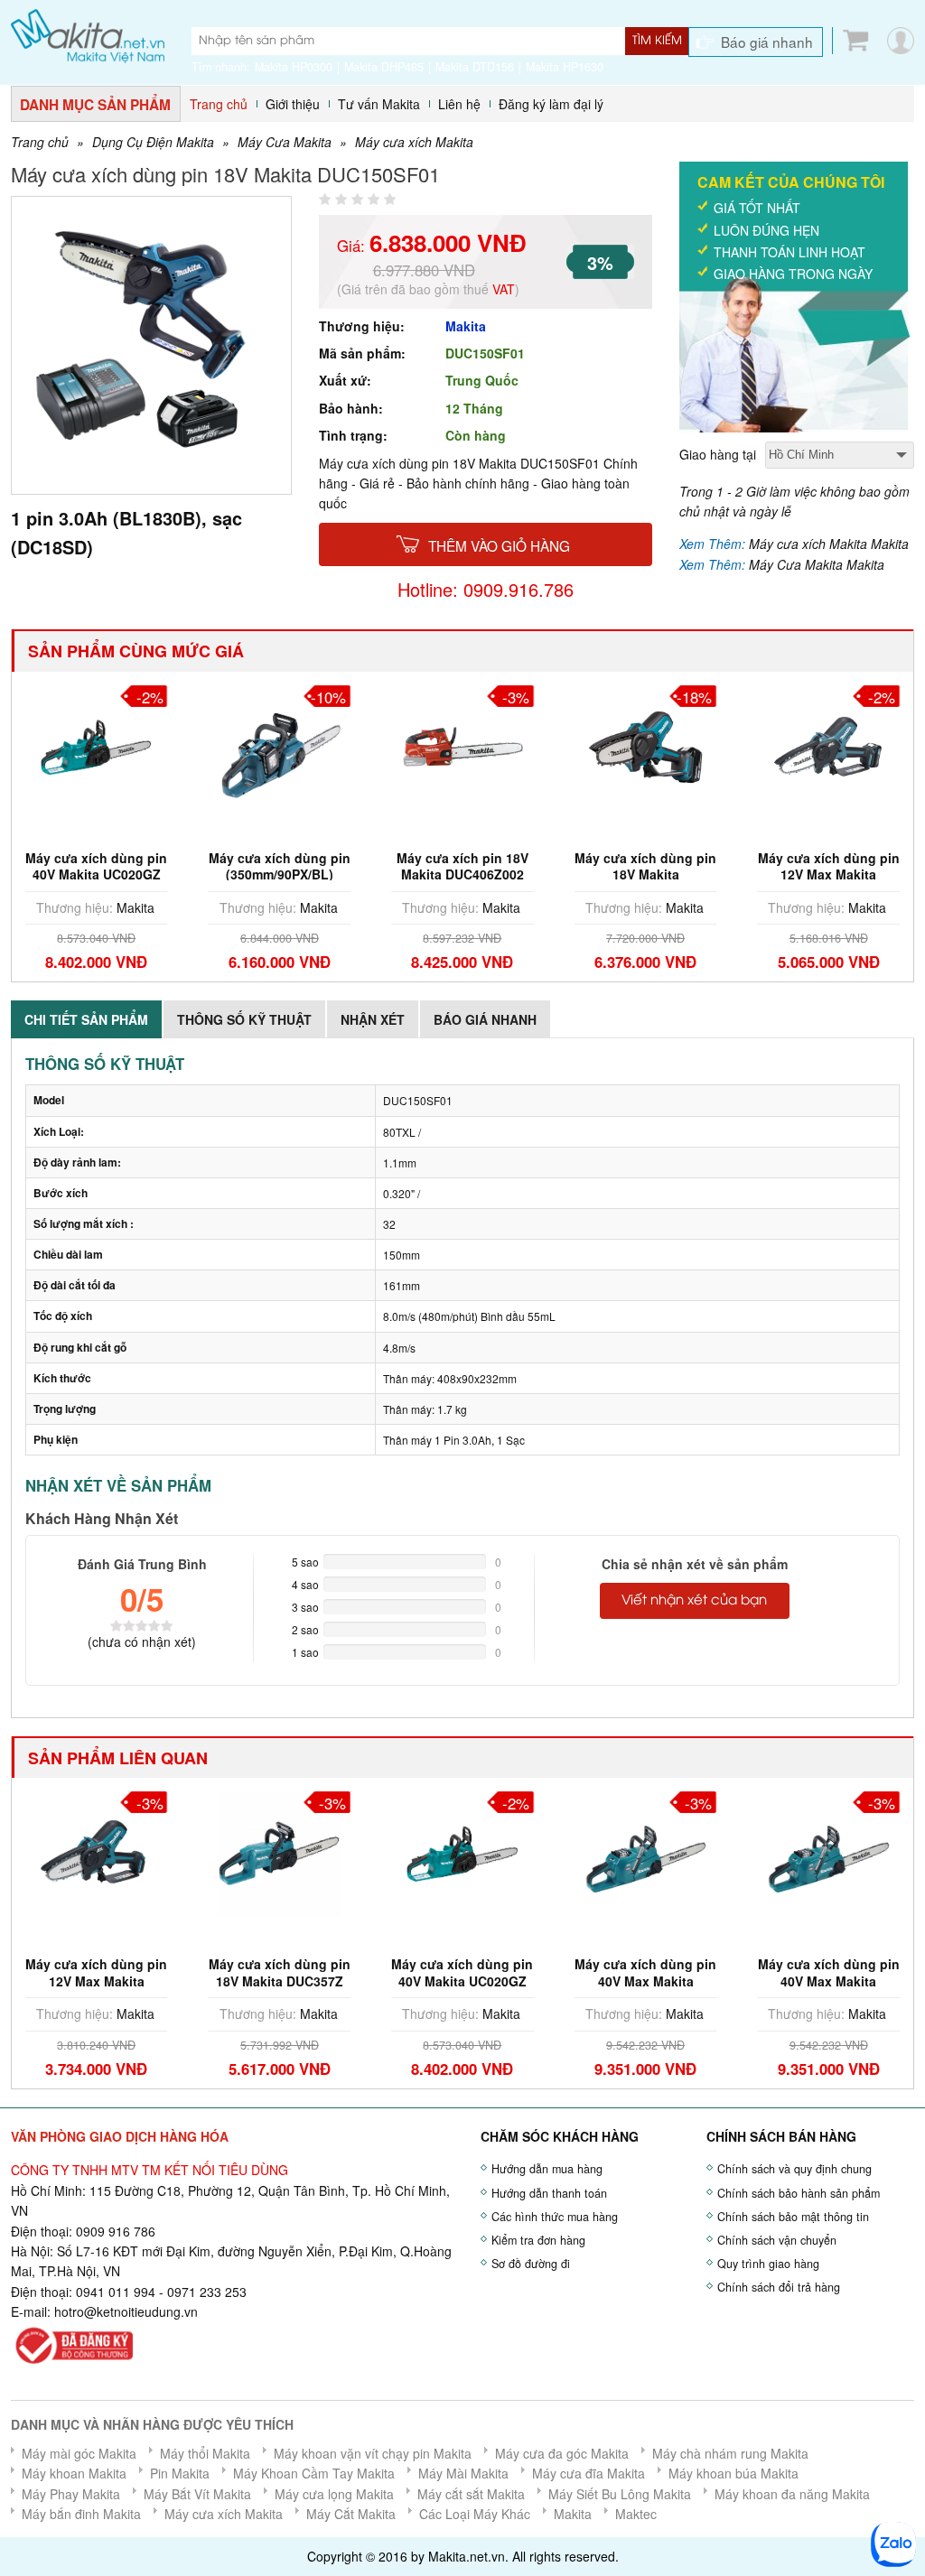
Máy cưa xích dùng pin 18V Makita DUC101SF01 (645, 874)
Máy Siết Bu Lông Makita (620, 2494)
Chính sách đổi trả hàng (779, 2287)
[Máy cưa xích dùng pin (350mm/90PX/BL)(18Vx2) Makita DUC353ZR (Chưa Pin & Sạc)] (280, 745)
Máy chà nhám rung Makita (730, 2453)
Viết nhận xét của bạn (694, 1601)
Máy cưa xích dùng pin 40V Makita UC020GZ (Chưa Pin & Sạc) (96, 874)
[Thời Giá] (88, 34)
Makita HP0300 (294, 67)
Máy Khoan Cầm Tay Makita (314, 2473)
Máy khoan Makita (74, 2473)
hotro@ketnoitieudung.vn (126, 2311)
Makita (466, 326)
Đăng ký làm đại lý (551, 104)
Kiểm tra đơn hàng (538, 2240)
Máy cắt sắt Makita (471, 2494)
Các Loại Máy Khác (475, 2514)
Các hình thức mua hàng (555, 2217)
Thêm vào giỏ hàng (499, 545)
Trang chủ (219, 104)
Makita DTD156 (475, 67)
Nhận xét (373, 1019)
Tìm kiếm (657, 41)
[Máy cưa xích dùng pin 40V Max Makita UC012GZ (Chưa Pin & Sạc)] (828, 1852)
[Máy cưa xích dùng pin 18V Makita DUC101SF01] (646, 745)
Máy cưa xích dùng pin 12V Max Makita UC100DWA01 (829, 874)
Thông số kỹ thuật (244, 1019)
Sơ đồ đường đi (531, 2264)
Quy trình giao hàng (768, 2264)
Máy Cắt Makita (351, 2514)
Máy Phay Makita (71, 2494)
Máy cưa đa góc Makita (562, 2453)
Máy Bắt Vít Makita (197, 2494)
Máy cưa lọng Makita (334, 2494)
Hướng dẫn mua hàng (547, 2169)
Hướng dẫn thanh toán (549, 2193)
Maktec (636, 2514)
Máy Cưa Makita (285, 142)
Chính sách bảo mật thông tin (793, 2217)
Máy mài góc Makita (79, 2453)
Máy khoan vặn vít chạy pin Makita (373, 2453)
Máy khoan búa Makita (733, 2473)
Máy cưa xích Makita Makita (829, 544)
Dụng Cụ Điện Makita (153, 142)
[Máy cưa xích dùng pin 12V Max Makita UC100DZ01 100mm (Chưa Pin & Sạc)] (97, 1852)
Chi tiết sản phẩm (86, 1019)
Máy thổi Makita (205, 2453)
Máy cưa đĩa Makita (589, 2473)
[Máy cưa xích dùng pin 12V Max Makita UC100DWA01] (828, 745)
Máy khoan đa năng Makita (792, 2494)
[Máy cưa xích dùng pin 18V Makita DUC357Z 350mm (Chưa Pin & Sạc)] (280, 1852)
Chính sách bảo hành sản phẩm (799, 2193)
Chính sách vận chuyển (777, 2240)
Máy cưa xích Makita (414, 142)
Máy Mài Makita (463, 2473)
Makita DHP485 (384, 67)
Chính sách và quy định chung (794, 2169)
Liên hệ (459, 104)
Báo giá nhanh (767, 42)
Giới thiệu (293, 104)
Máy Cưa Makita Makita (817, 564)
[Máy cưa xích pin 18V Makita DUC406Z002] (462, 745)
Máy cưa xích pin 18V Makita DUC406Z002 (462, 866)
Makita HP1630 (565, 67)
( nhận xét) (142, 1641)
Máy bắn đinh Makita (81, 2514)
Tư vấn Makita (379, 104)
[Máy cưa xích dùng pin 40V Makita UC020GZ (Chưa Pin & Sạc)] (97, 745)
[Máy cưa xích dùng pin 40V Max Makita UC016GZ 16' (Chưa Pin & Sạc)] (646, 1852)
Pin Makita (180, 2473)
